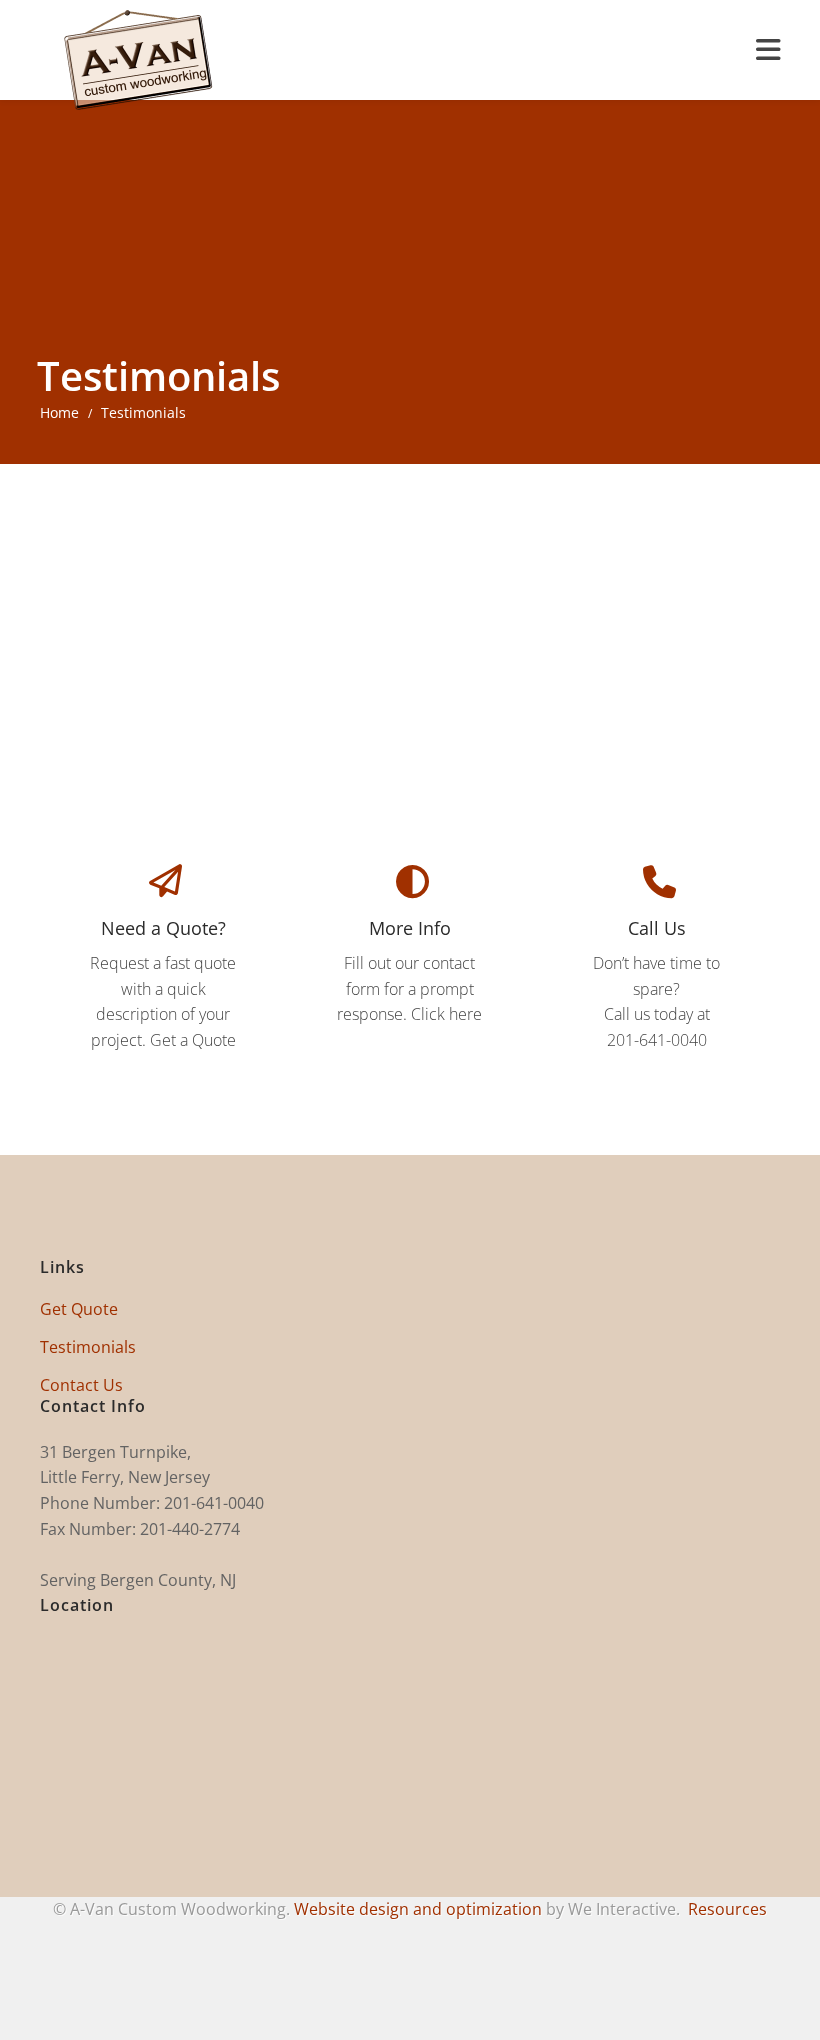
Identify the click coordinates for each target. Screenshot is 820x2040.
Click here (446, 1014)
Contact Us (81, 1385)
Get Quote (79, 1309)
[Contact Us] (409, 888)
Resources (727, 1909)
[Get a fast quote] (163, 887)
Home (59, 412)
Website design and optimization (418, 1909)
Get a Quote (193, 1040)
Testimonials (88, 1347)
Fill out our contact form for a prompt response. (406, 970)
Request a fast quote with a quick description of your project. (163, 983)
